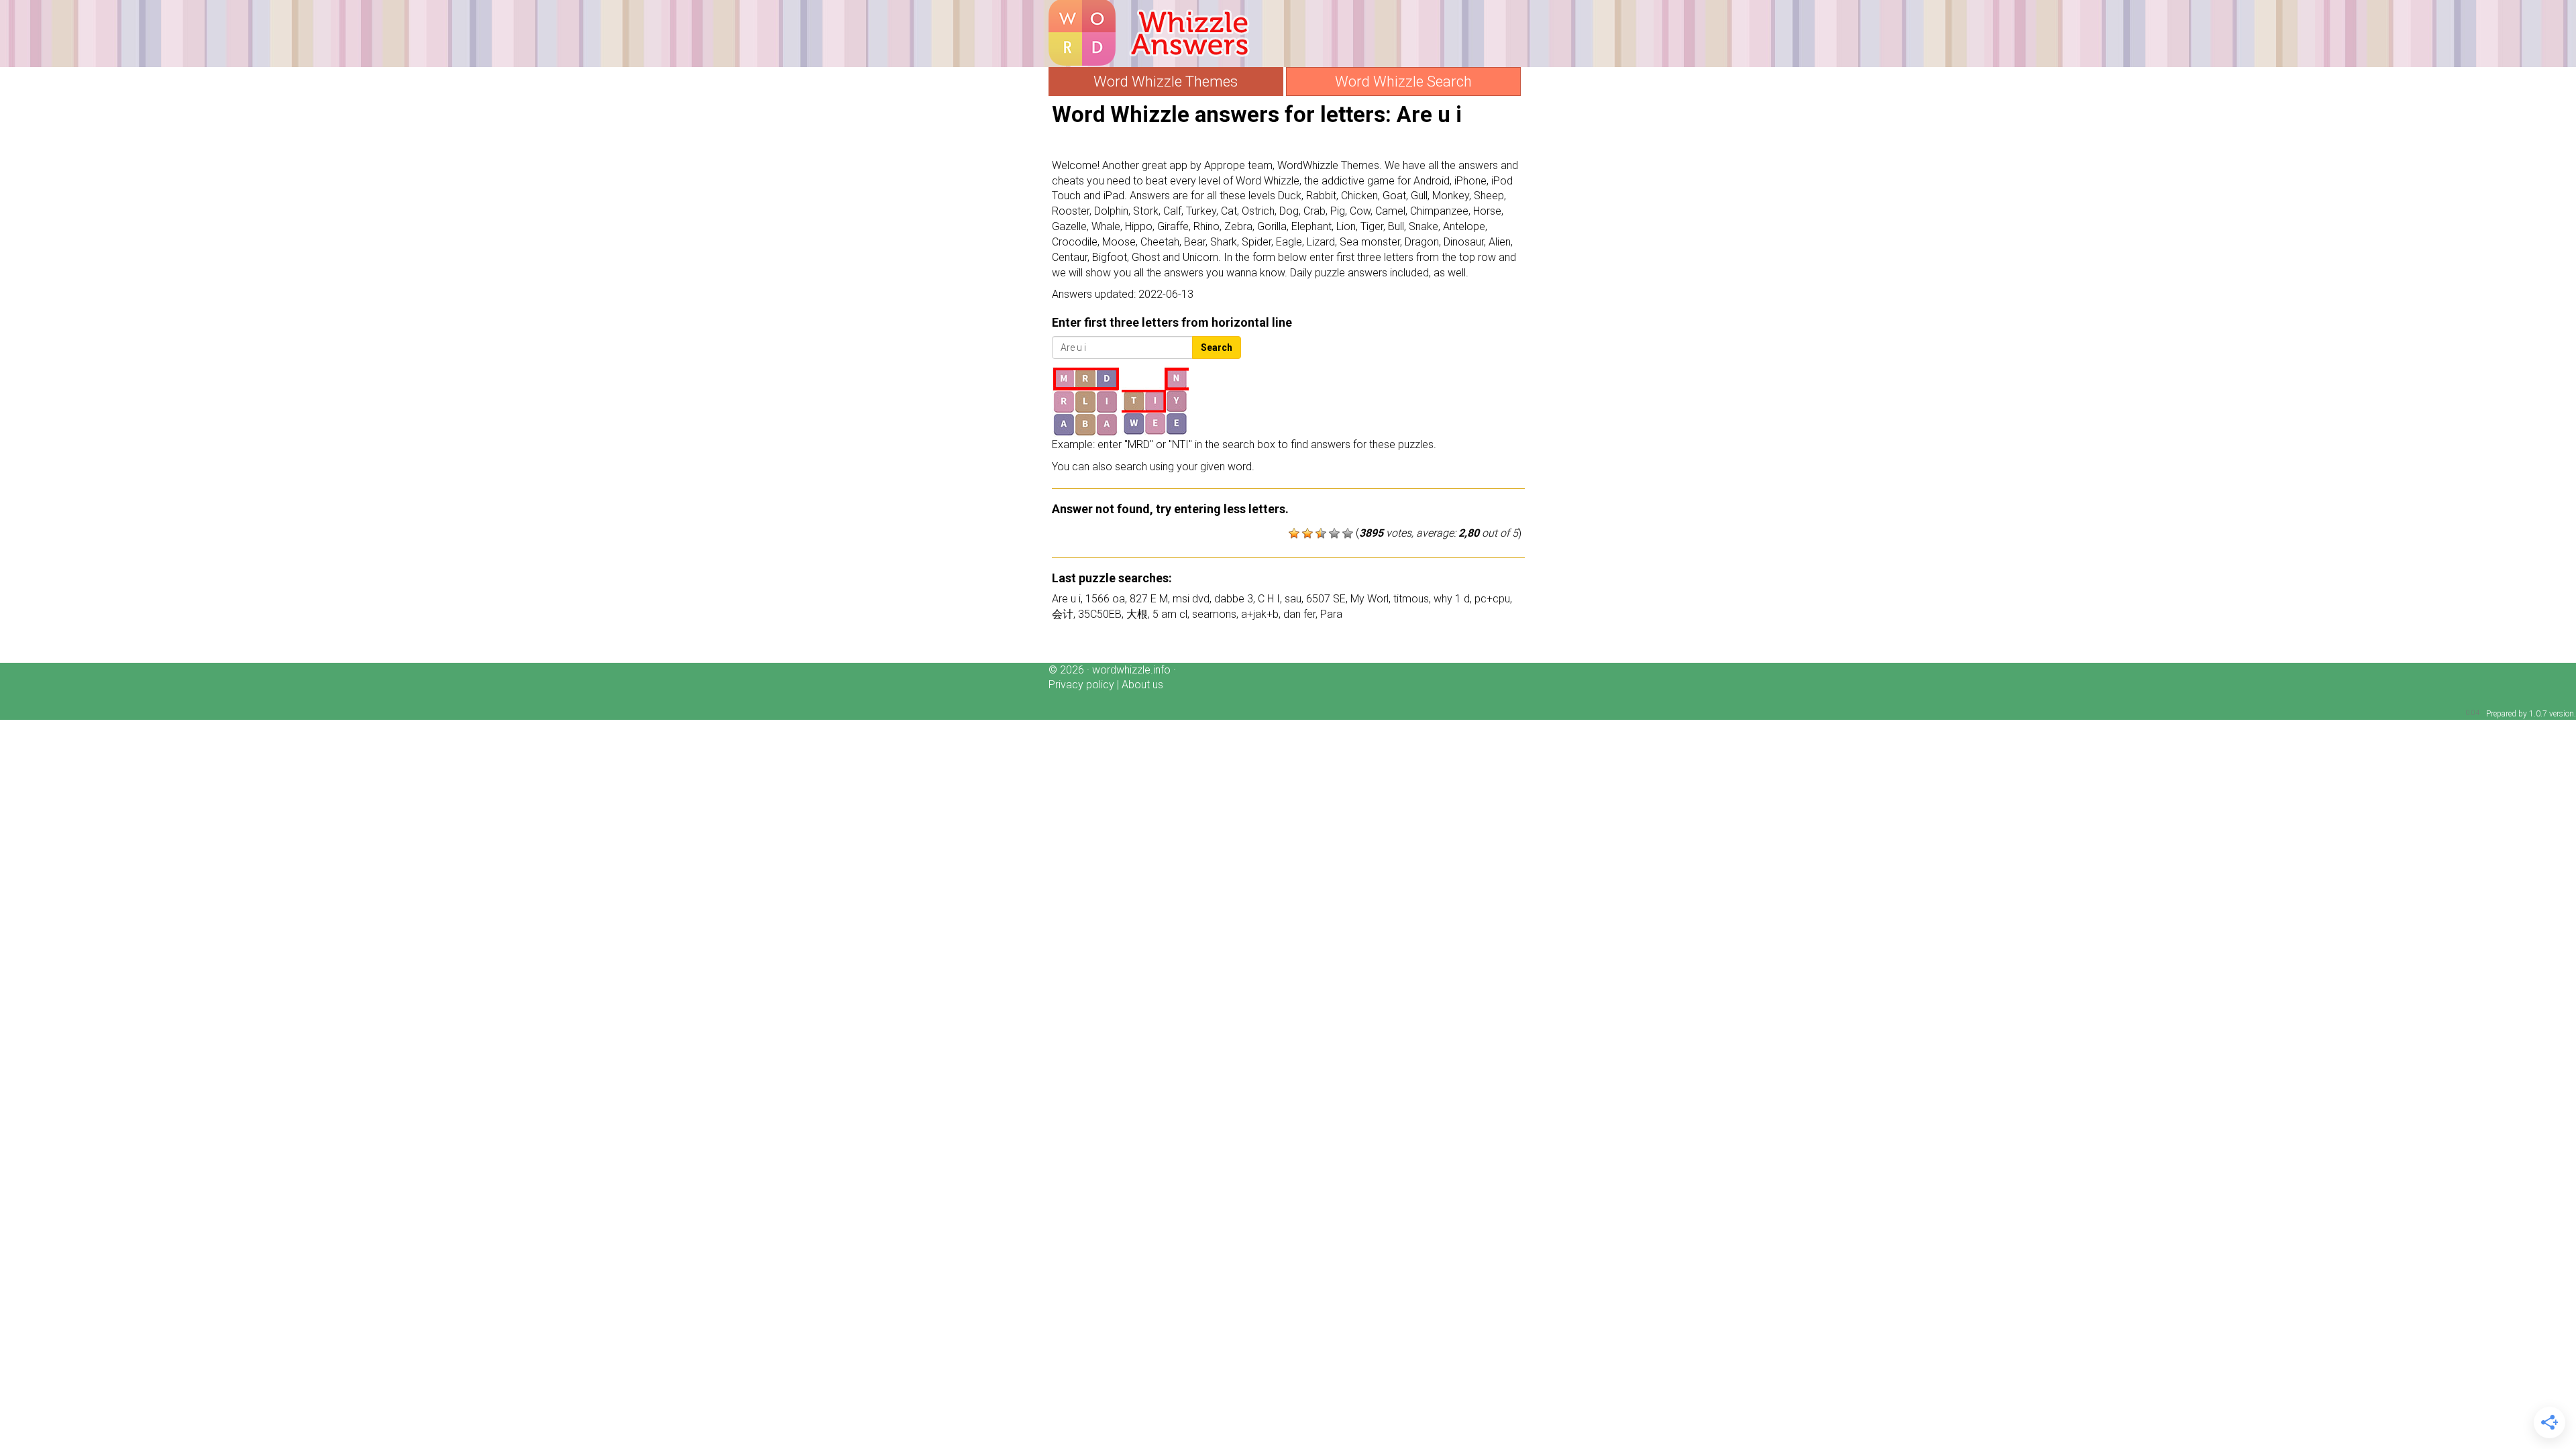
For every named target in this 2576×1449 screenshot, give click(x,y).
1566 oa (1105, 599)
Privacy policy (1081, 685)
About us (1142, 685)
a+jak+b (1260, 614)
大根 (1137, 614)
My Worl (1370, 599)
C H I (1269, 599)
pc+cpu (1492, 599)
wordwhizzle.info (1131, 670)
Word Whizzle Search (1403, 82)
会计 (1063, 614)
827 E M (1149, 599)
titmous (1411, 599)
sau (1293, 599)
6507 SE (1326, 599)
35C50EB (1100, 614)
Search (1217, 347)
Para (1331, 614)
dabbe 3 (1234, 599)
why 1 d (1452, 599)
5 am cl (1170, 614)
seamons (1214, 614)
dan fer (1299, 614)
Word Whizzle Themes (1166, 82)
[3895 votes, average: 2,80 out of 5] (1294, 533)
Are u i (1066, 599)
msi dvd (1191, 599)
